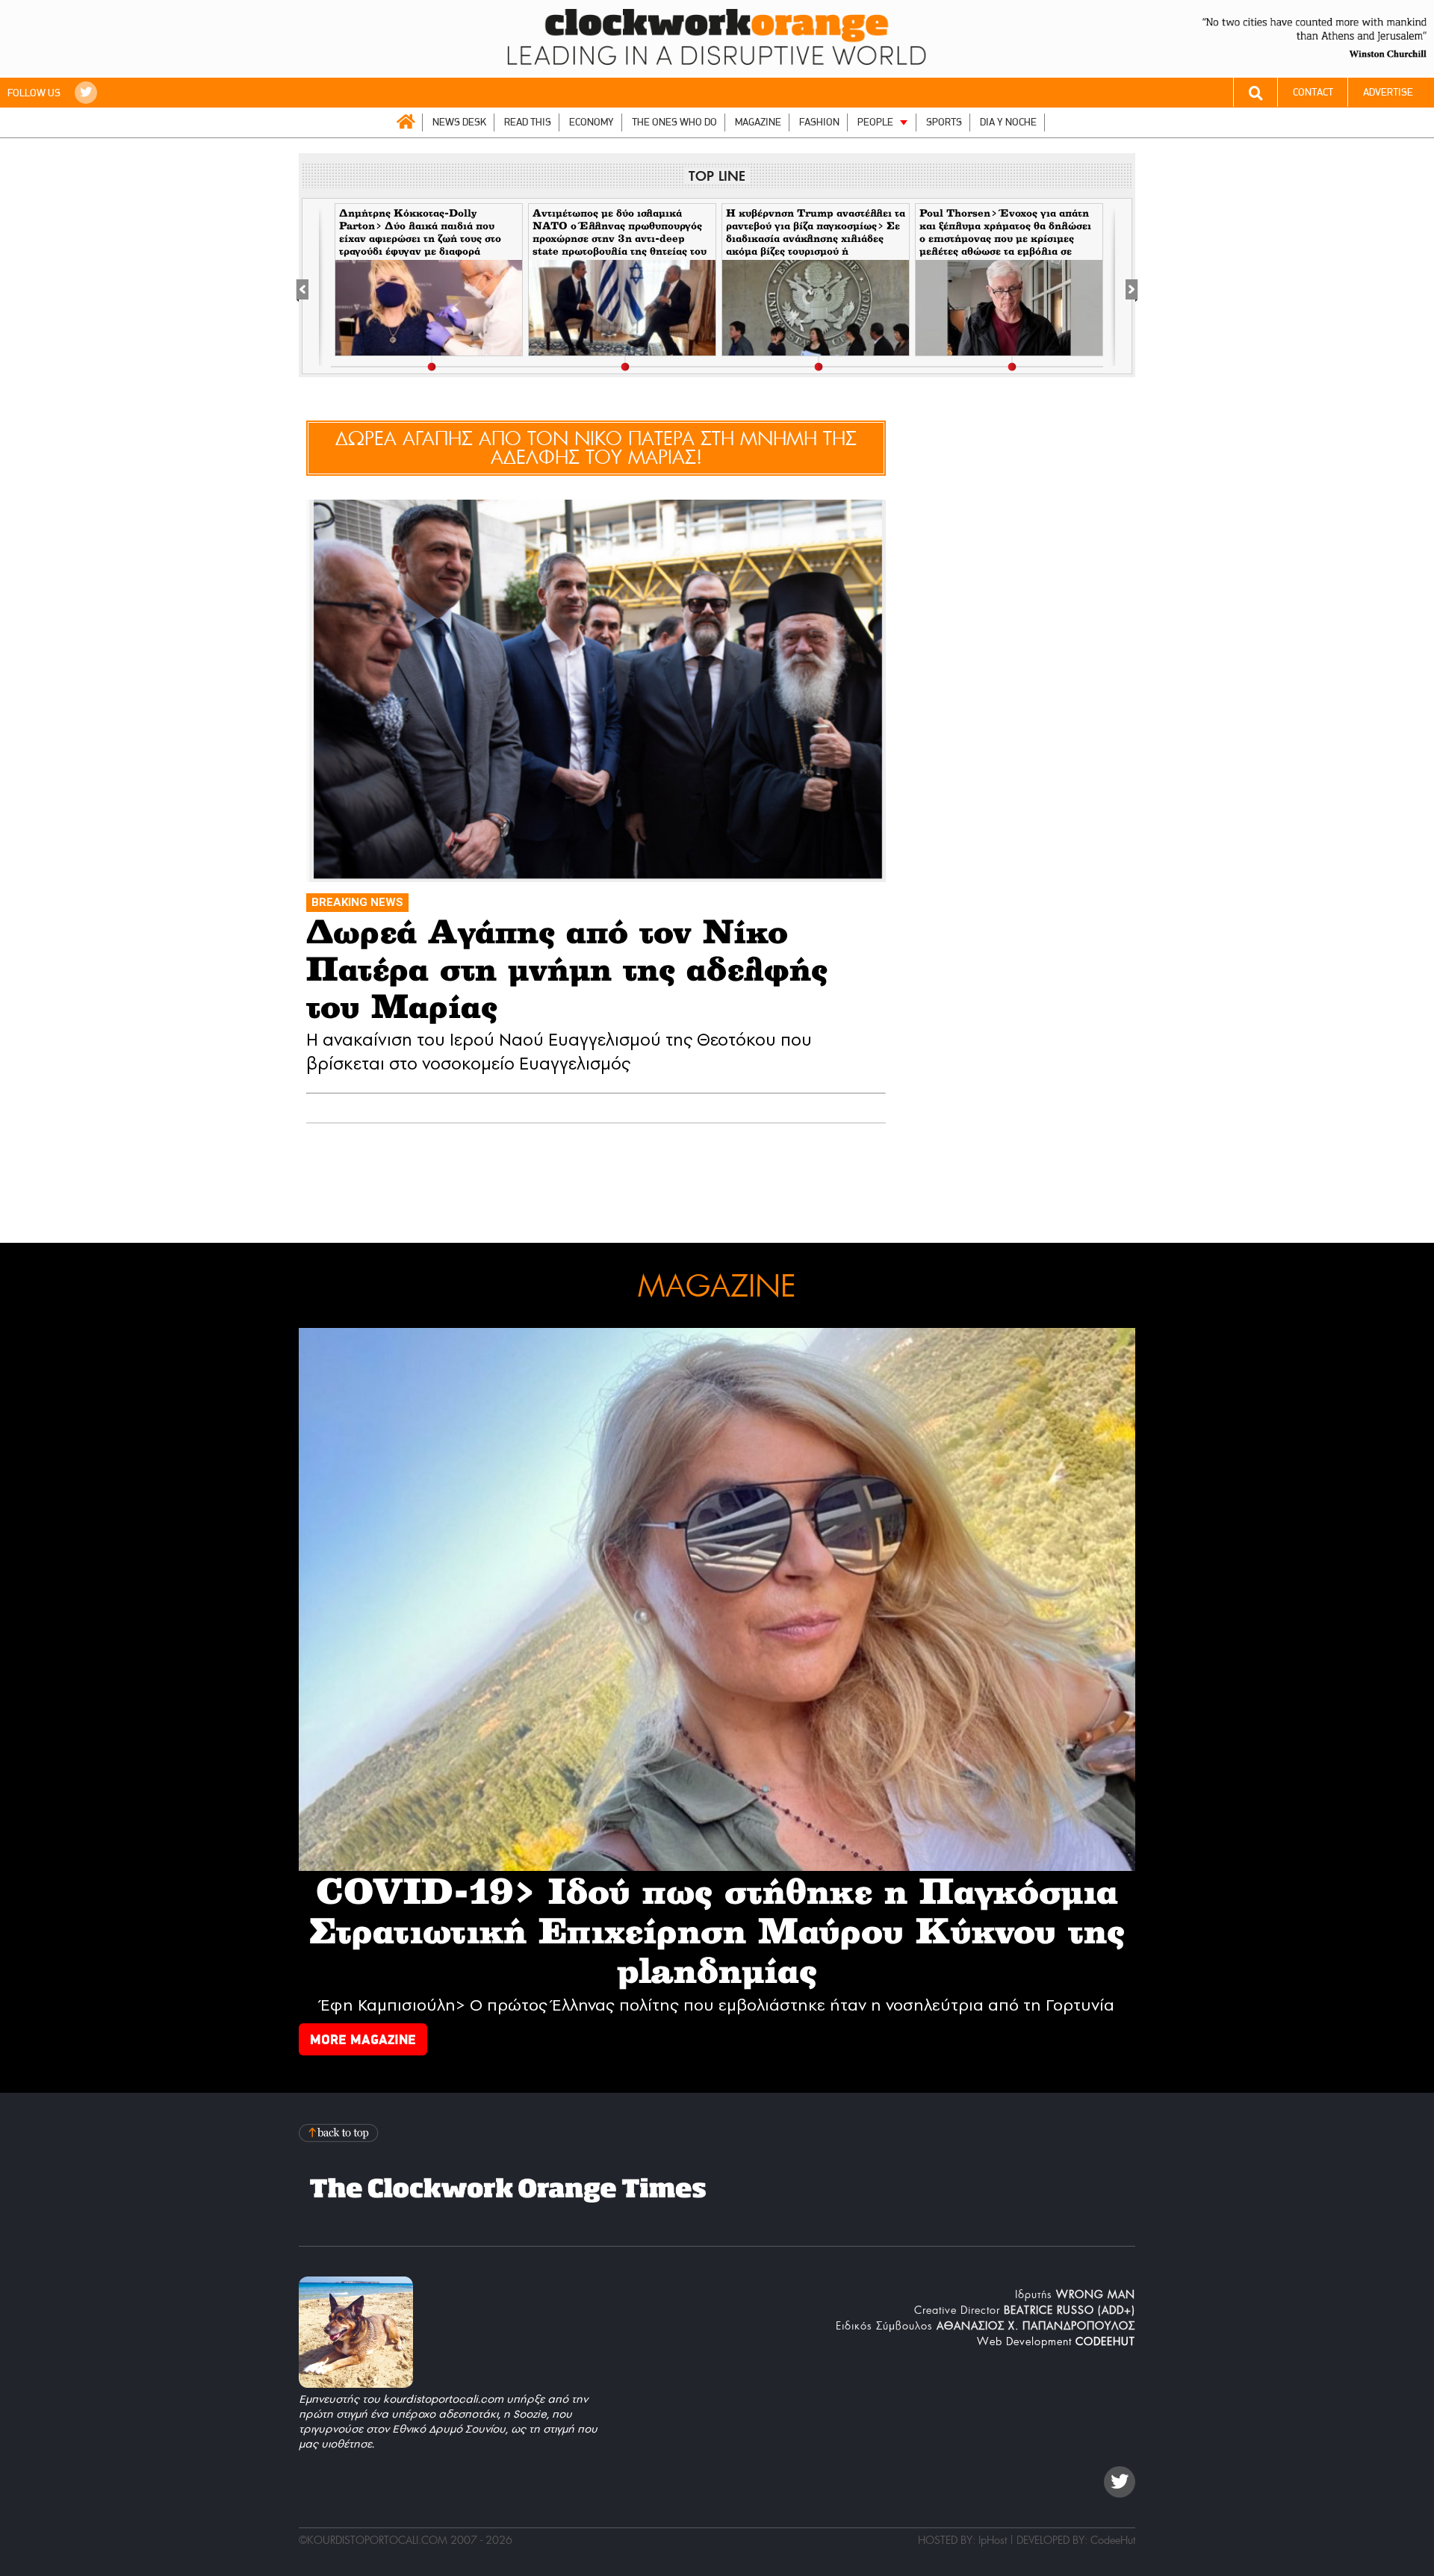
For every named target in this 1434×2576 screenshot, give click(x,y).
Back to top (340, 2133)
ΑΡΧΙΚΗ (406, 122)
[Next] (1124, 287)
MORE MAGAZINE (363, 2039)
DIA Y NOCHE (1008, 122)
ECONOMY (592, 122)
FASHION (819, 122)
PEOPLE (875, 122)
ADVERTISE (1388, 92)
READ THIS (528, 122)
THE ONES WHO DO (674, 122)
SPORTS (944, 122)
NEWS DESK (459, 122)
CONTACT (1313, 92)
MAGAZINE (758, 122)
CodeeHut (1113, 2540)
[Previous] (310, 287)
